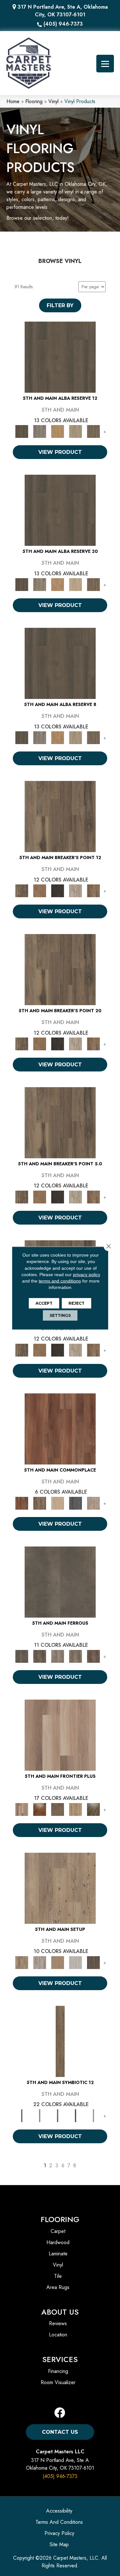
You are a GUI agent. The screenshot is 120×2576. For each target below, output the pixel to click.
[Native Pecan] (93, 431)
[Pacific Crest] (93, 890)
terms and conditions (60, 1281)
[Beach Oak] (40, 1962)
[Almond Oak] (60, 1735)
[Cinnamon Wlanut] (93, 1809)
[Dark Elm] (93, 1962)
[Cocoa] (40, 1503)
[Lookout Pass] (76, 890)
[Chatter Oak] (58, 1962)
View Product (60, 452)
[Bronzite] (58, 2115)
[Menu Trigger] (105, 64)
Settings (60, 1315)
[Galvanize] (76, 1656)
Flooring (34, 101)
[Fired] (60, 1582)
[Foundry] (58, 1656)
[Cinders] (93, 2115)
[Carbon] (76, 2115)
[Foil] (40, 1656)
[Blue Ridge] (40, 431)
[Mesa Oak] (76, 431)
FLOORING (60, 2219)
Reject (76, 1303)
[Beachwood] (40, 2115)
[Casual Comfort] (58, 1809)
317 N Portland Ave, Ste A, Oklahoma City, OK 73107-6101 (63, 11)
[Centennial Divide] (76, 1809)
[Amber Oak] (40, 1809)
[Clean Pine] (76, 1962)
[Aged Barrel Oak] (60, 357)
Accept (44, 1303)
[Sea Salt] (93, 1503)
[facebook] (60, 2413)
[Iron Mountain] (58, 890)
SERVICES (60, 2359)
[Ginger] (58, 1503)
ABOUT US (60, 2312)
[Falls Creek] (60, 816)
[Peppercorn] (76, 1503)
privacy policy (87, 1275)
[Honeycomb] (58, 431)
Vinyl (53, 101)
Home (13, 101)
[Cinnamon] (60, 1428)
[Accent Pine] (60, 1888)
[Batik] (60, 2041)
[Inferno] (93, 1656)
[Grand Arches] (40, 890)
